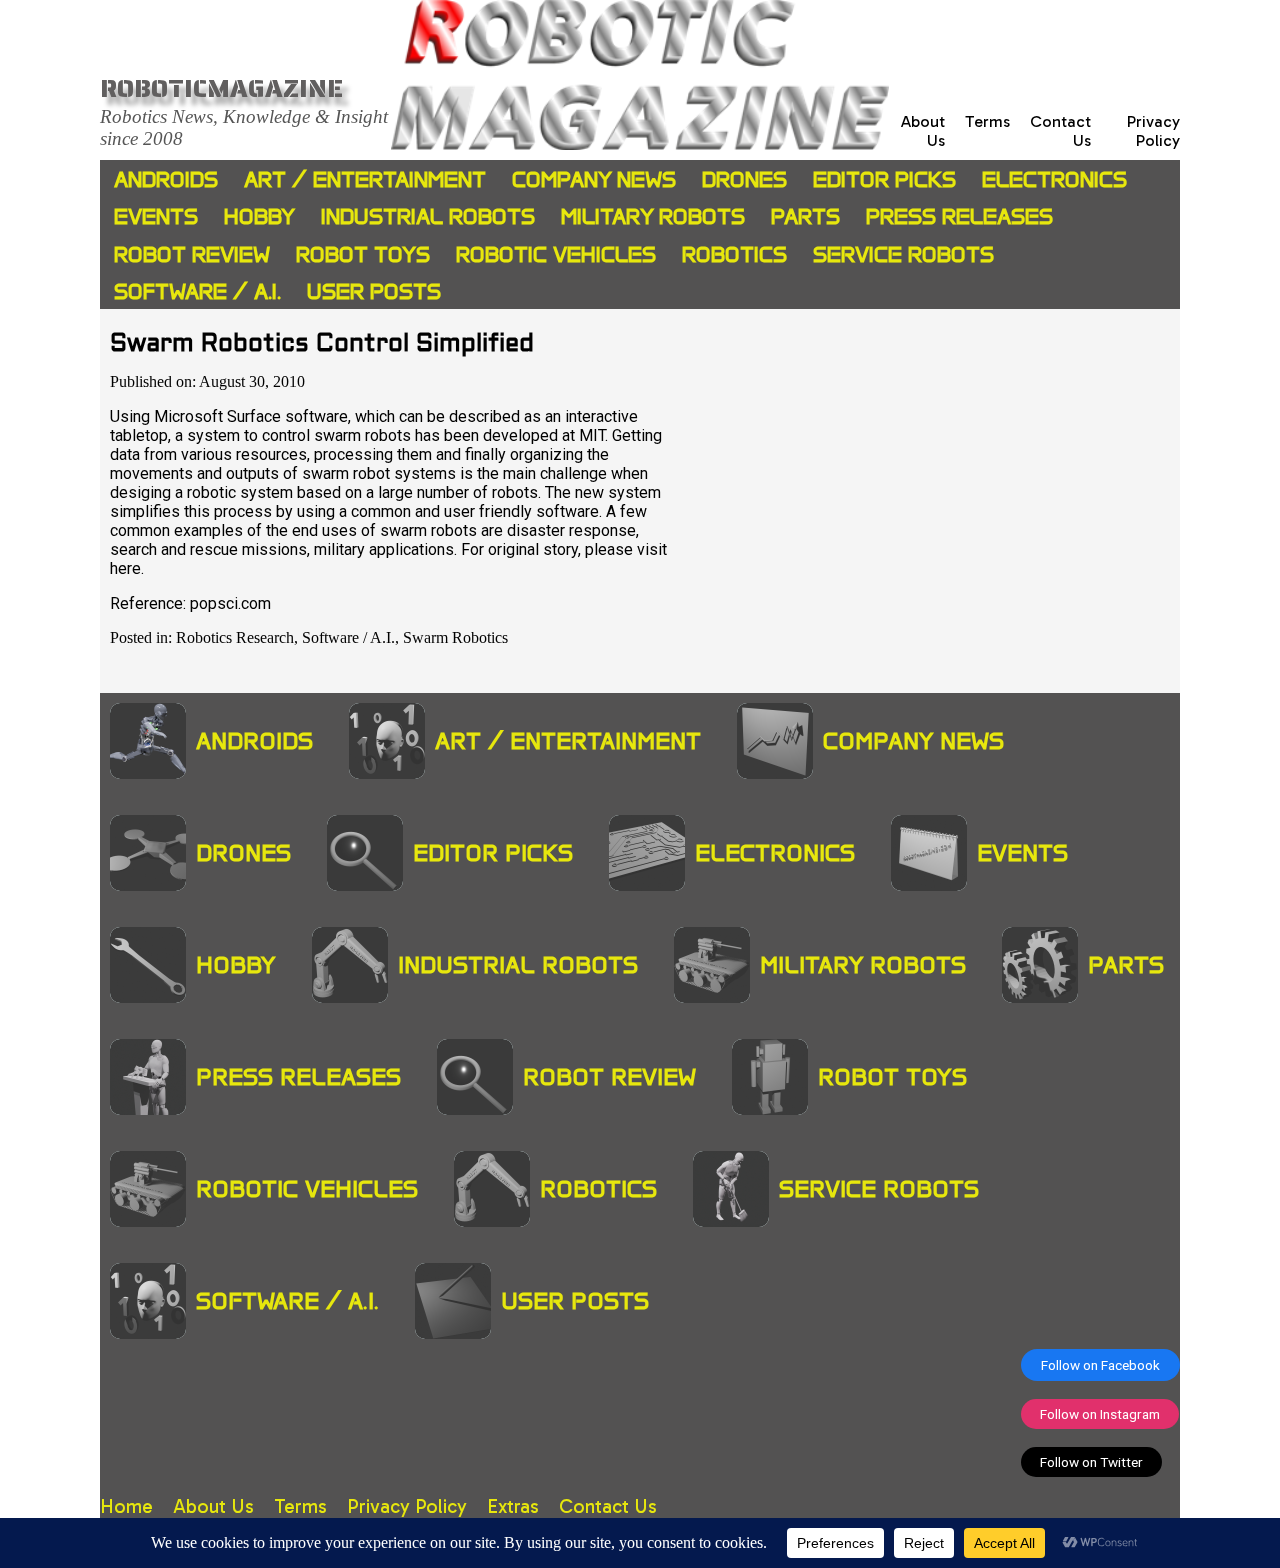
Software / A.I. (197, 291)
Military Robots (653, 216)
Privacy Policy (1153, 131)
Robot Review (192, 254)
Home (126, 1506)
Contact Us (608, 1506)
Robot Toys (363, 254)
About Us (213, 1506)
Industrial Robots (428, 216)
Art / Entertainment (365, 179)
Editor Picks (884, 179)
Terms (987, 121)
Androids (166, 179)
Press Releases (959, 216)
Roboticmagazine (221, 88)
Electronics (1054, 179)
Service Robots (903, 254)
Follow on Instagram (1100, 1414)
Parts (805, 216)
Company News (594, 179)
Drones (744, 179)
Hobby (259, 216)
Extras (513, 1506)
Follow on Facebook (1100, 1365)
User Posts (374, 291)
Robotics (734, 254)
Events (156, 216)
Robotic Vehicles (556, 254)
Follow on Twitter (1091, 1462)
